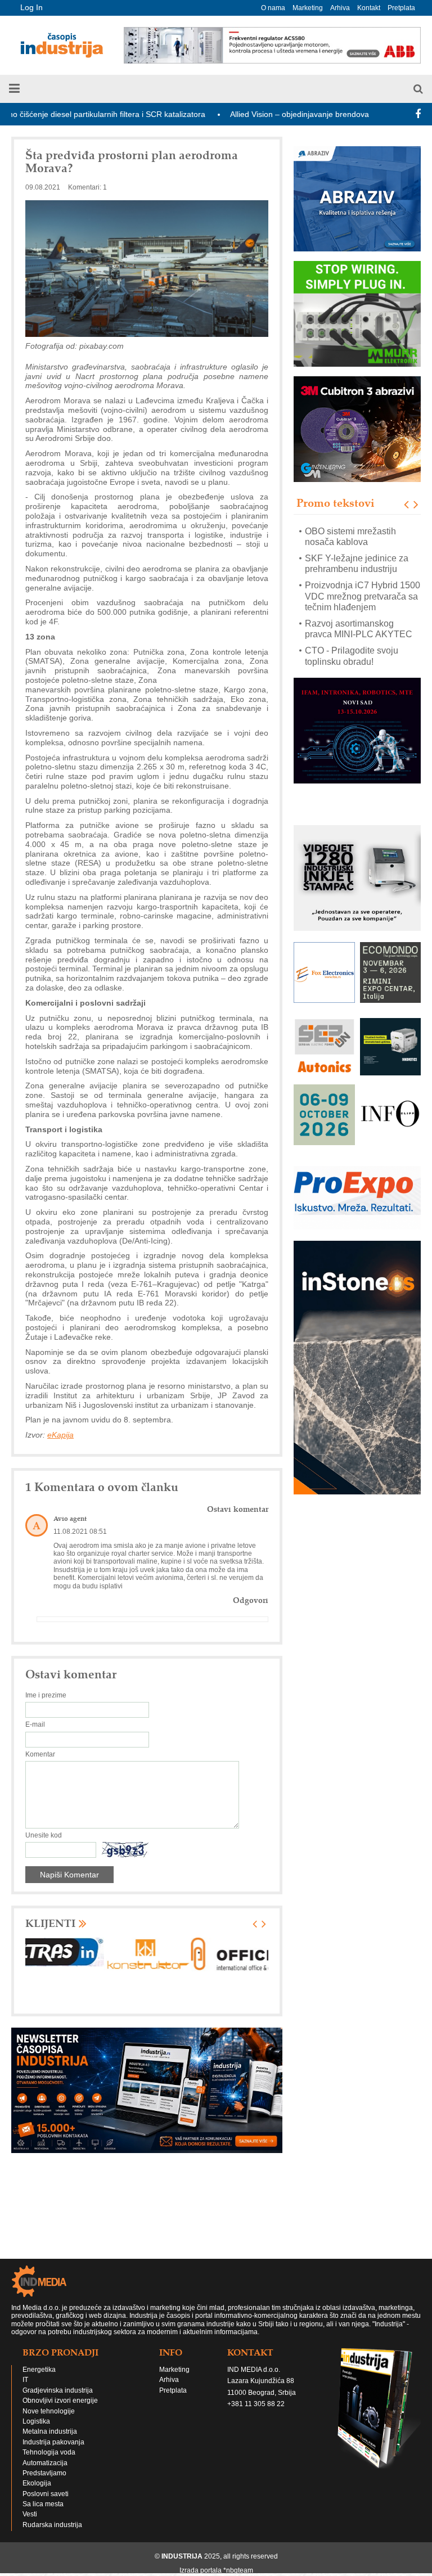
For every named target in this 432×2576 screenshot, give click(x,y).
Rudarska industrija (52, 2525)
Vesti (30, 2514)
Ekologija (37, 2483)
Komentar (40, 1754)
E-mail (35, 1724)
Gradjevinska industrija (58, 2390)
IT (25, 2380)
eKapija (60, 1435)
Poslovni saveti (46, 2494)
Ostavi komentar (238, 1509)
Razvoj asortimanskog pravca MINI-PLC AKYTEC (359, 602)
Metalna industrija (50, 2431)
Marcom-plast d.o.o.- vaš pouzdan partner (354, 656)
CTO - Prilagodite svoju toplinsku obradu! (352, 629)
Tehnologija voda (49, 2452)
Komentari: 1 (87, 187)
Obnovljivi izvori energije (60, 2401)
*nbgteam (238, 2570)
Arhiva (340, 8)
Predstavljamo (44, 2473)
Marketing (308, 8)
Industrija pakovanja (53, 2442)
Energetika (39, 2370)
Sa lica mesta (43, 2504)
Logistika (36, 2421)
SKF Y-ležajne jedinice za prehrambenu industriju (357, 537)
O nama (273, 8)
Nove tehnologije (49, 2411)
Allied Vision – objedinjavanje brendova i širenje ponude (272, 114)
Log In (31, 7)
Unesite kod (44, 1835)
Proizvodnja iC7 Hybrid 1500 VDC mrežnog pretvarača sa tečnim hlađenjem (363, 569)
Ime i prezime (46, 1695)
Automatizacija (45, 2463)
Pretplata (401, 8)
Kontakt (369, 8)
